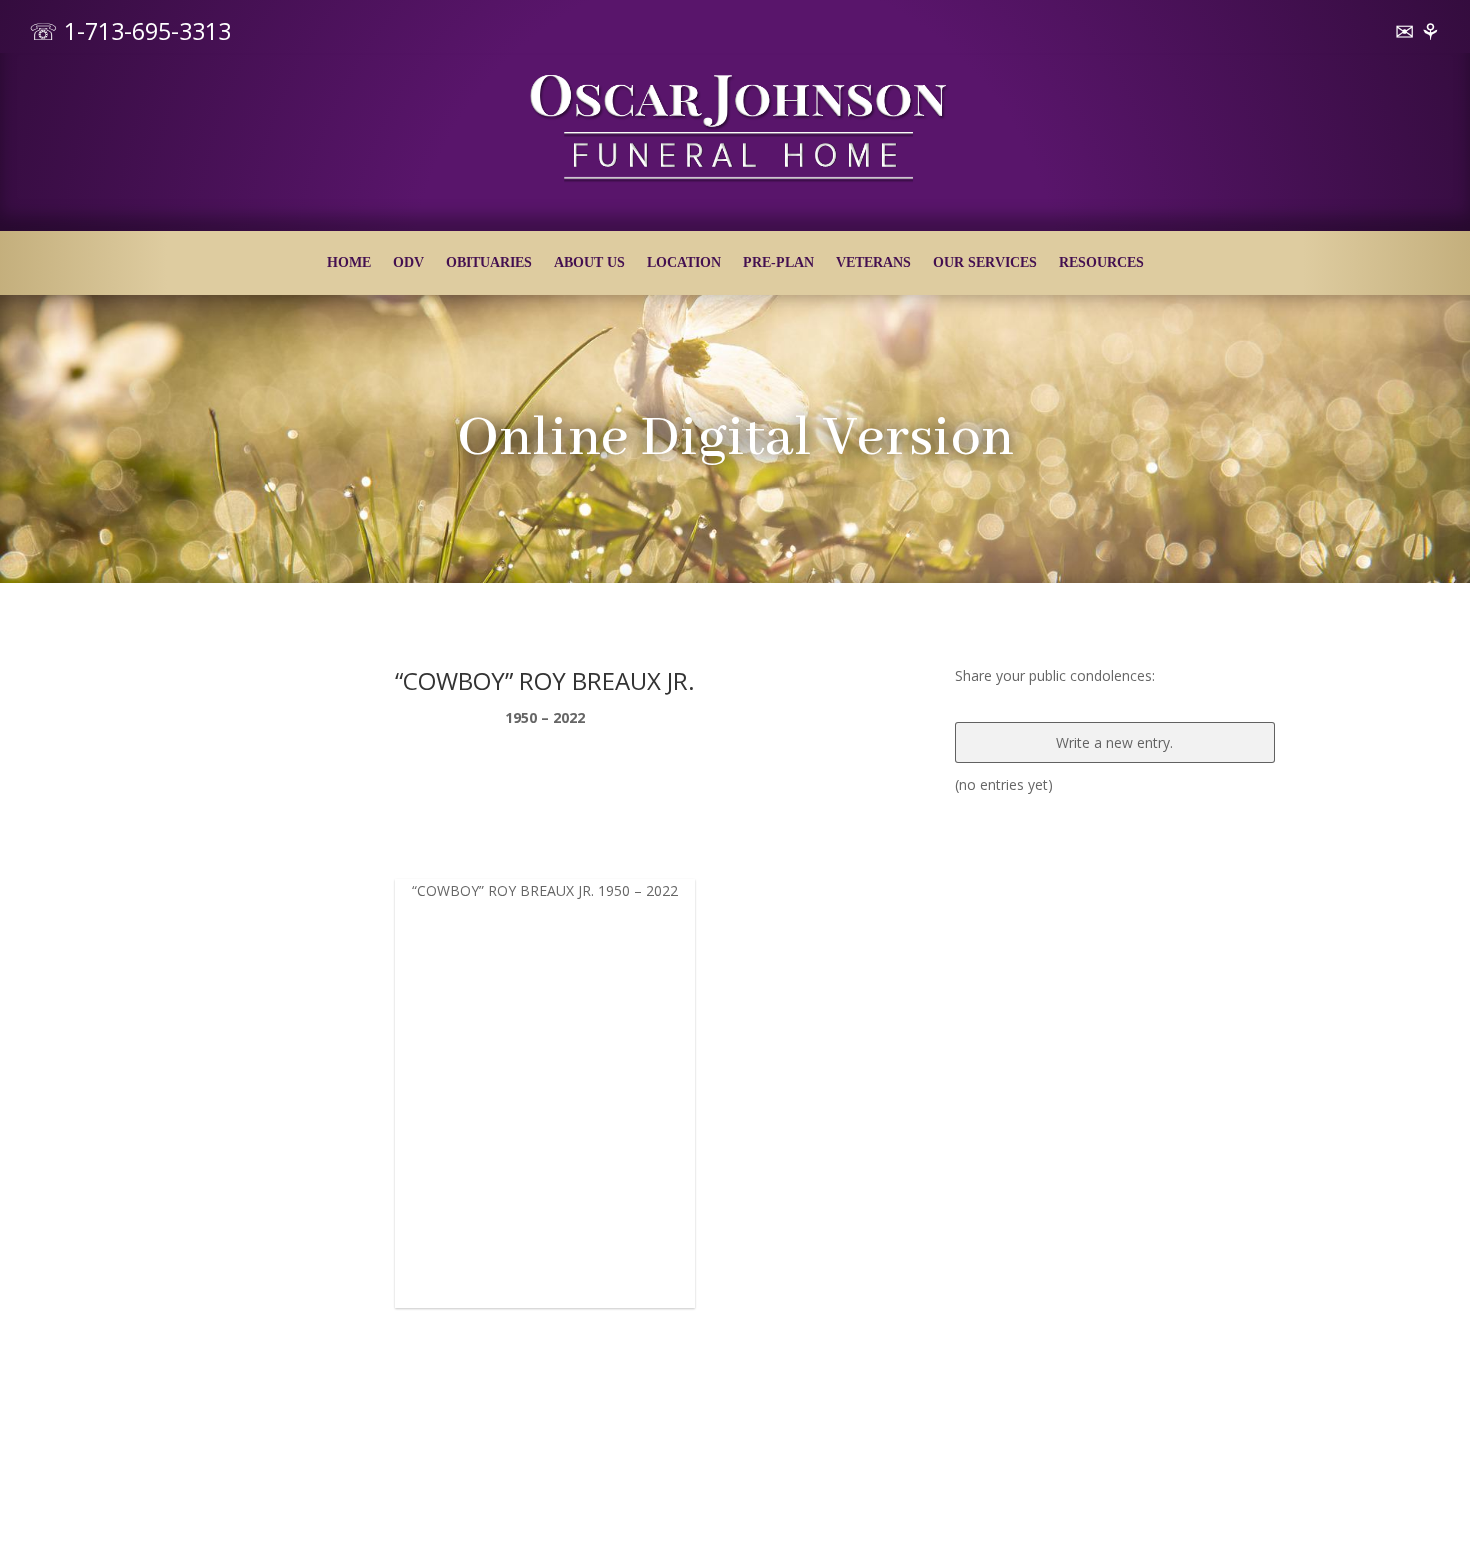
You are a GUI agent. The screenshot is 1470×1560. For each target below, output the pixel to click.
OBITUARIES (489, 263)
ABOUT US (589, 263)
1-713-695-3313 (147, 31)
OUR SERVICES (985, 263)
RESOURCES (1101, 263)
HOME (349, 263)
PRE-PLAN (778, 263)
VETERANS (873, 263)
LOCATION (684, 263)
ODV (408, 263)
